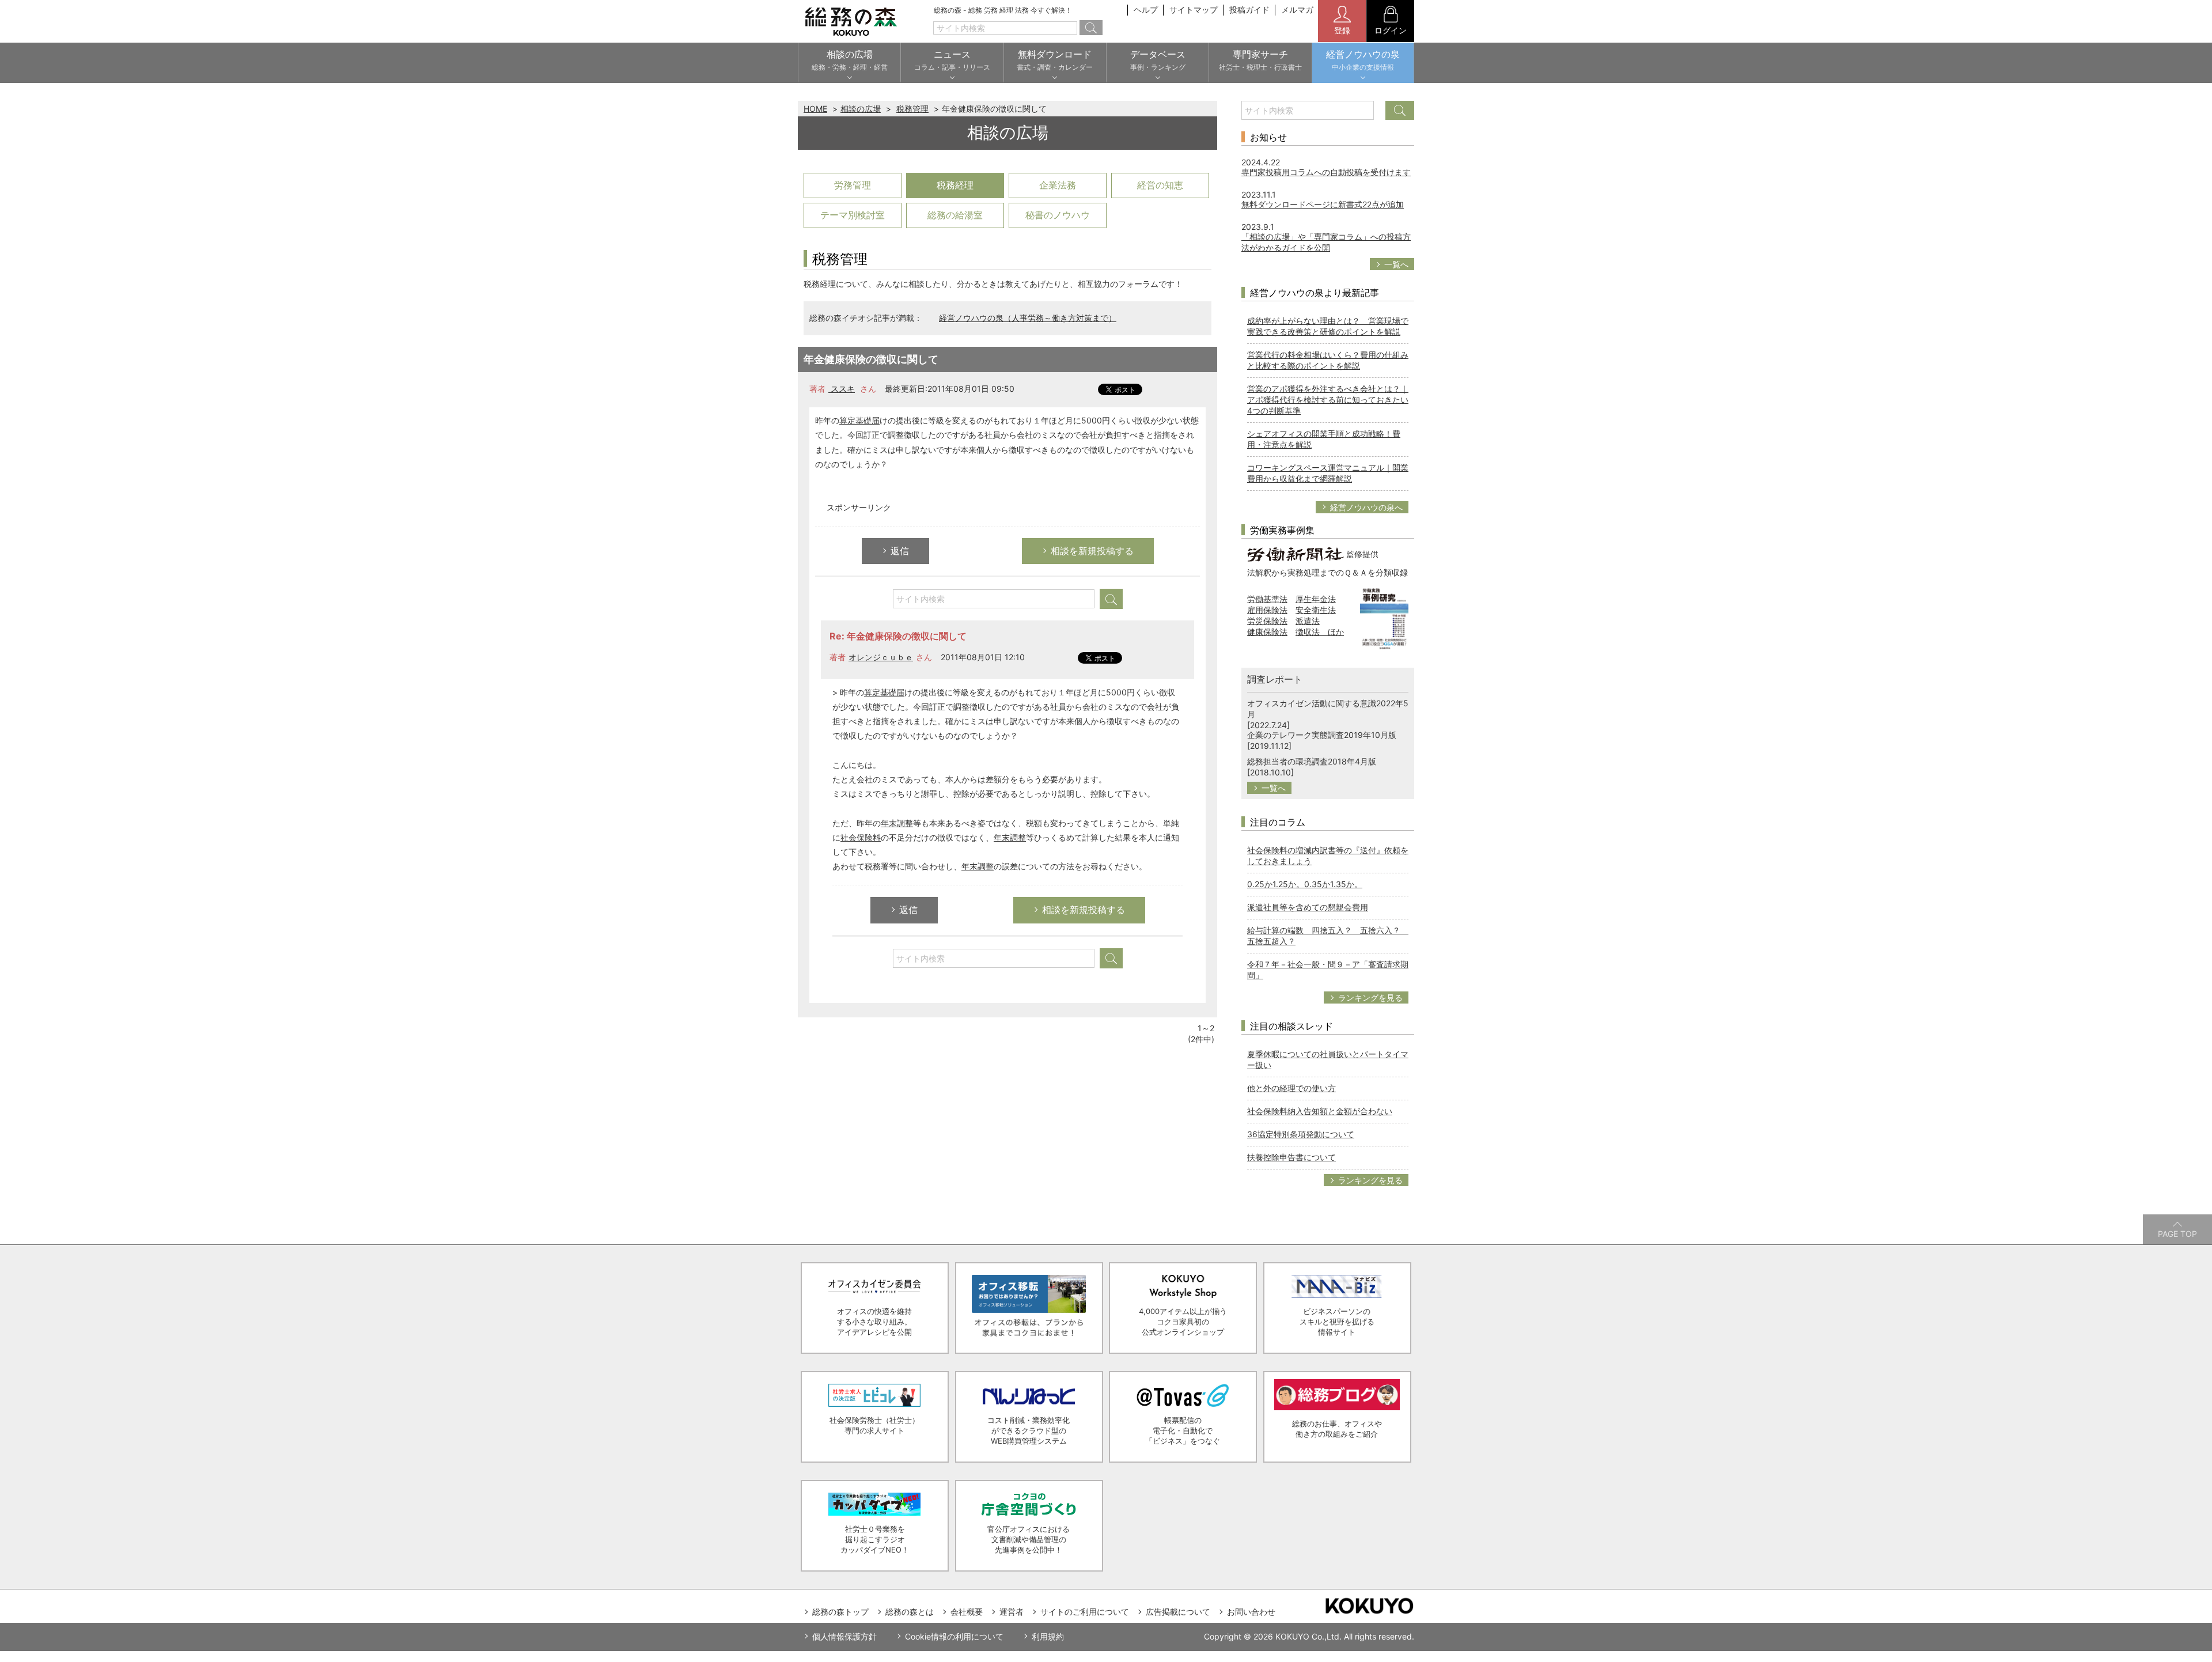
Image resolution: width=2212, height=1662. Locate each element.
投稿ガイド (1249, 10)
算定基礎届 (859, 420)
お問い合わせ (1251, 1612)
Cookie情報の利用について (954, 1636)
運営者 (1012, 1612)
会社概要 (967, 1612)
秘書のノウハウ (1058, 215)
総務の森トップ (840, 1612)
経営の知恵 (1160, 185)
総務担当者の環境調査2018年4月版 (1312, 761)
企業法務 (1058, 185)
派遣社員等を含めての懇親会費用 (1308, 907)
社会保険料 (861, 837)
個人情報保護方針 (844, 1636)
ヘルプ (1146, 10)
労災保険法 (1267, 621)
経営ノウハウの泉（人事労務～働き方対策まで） (1028, 318)
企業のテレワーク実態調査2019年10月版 (1322, 735)
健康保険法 (1267, 632)
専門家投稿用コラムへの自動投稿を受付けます (1326, 172)
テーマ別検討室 (853, 215)
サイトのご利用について (1085, 1612)
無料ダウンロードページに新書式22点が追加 (1323, 204)
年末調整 (897, 823)
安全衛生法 (1316, 610)
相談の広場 (861, 109)
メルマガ (1297, 10)
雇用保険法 (1267, 610)
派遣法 (1308, 621)
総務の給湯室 (955, 215)
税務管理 (912, 109)
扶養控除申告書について (1291, 1157)
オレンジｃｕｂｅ (881, 657)
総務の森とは (910, 1612)
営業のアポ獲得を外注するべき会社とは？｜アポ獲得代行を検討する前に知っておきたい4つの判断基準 (1328, 400)
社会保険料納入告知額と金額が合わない (1320, 1111)
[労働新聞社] (1296, 553)
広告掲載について (1178, 1612)
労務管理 (853, 185)
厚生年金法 (1316, 599)
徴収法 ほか (1320, 632)
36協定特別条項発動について (1301, 1134)
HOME (815, 109)
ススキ (842, 389)
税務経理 (955, 185)
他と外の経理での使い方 (1291, 1088)
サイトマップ (1194, 10)
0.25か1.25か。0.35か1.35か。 (1305, 884)
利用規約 (1048, 1636)
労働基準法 (1267, 599)
